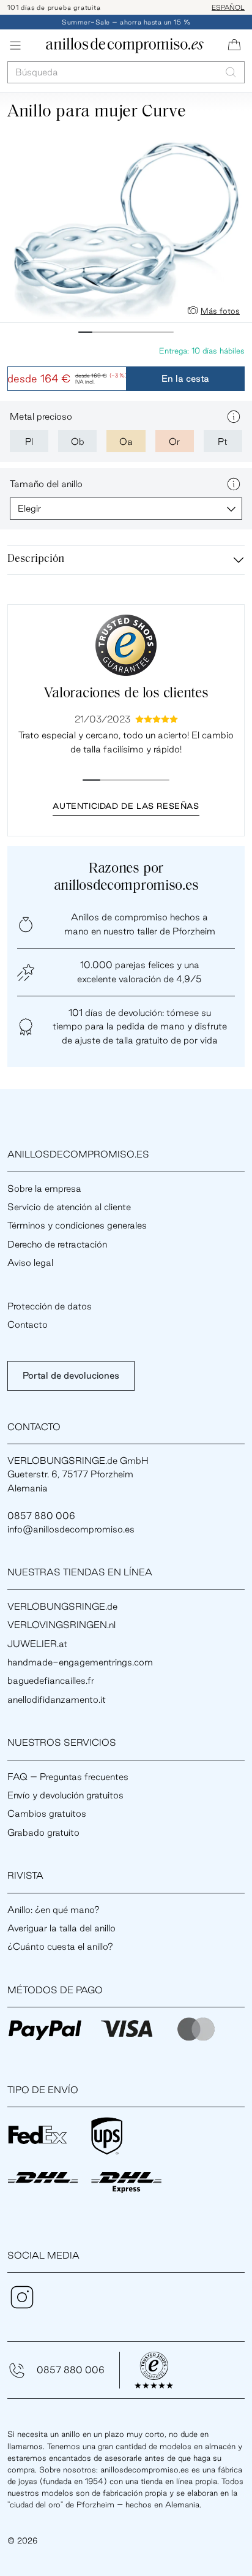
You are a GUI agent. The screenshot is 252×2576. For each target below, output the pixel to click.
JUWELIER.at (37, 1644)
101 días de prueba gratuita (54, 7)
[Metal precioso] (234, 417)
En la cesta (185, 378)
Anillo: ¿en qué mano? (54, 1910)
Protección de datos (50, 1306)
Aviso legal (30, 1263)
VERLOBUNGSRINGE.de (62, 1606)
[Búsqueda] (231, 72)
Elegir (29, 508)
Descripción (36, 559)
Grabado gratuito (43, 1832)
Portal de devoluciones (71, 1375)
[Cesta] (234, 45)
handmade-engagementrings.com (80, 1662)
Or (174, 441)
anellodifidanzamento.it (57, 1699)
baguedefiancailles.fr (51, 1680)
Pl (29, 441)
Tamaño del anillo (46, 484)
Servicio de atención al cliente (69, 1207)
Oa (126, 441)
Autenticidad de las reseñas (126, 806)
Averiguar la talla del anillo (61, 1928)
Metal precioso (41, 416)
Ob (78, 441)
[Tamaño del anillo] (234, 484)
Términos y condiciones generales (77, 1225)
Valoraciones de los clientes (126, 694)
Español (228, 7)
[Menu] (15, 45)
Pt (223, 441)
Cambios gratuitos (47, 1813)
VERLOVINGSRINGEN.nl (61, 1625)
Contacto (28, 1324)
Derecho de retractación (57, 1244)
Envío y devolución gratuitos (65, 1795)
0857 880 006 (71, 2370)
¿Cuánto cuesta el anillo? (60, 1946)
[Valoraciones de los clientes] (126, 645)
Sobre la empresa (44, 1188)
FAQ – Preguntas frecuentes (68, 1777)
